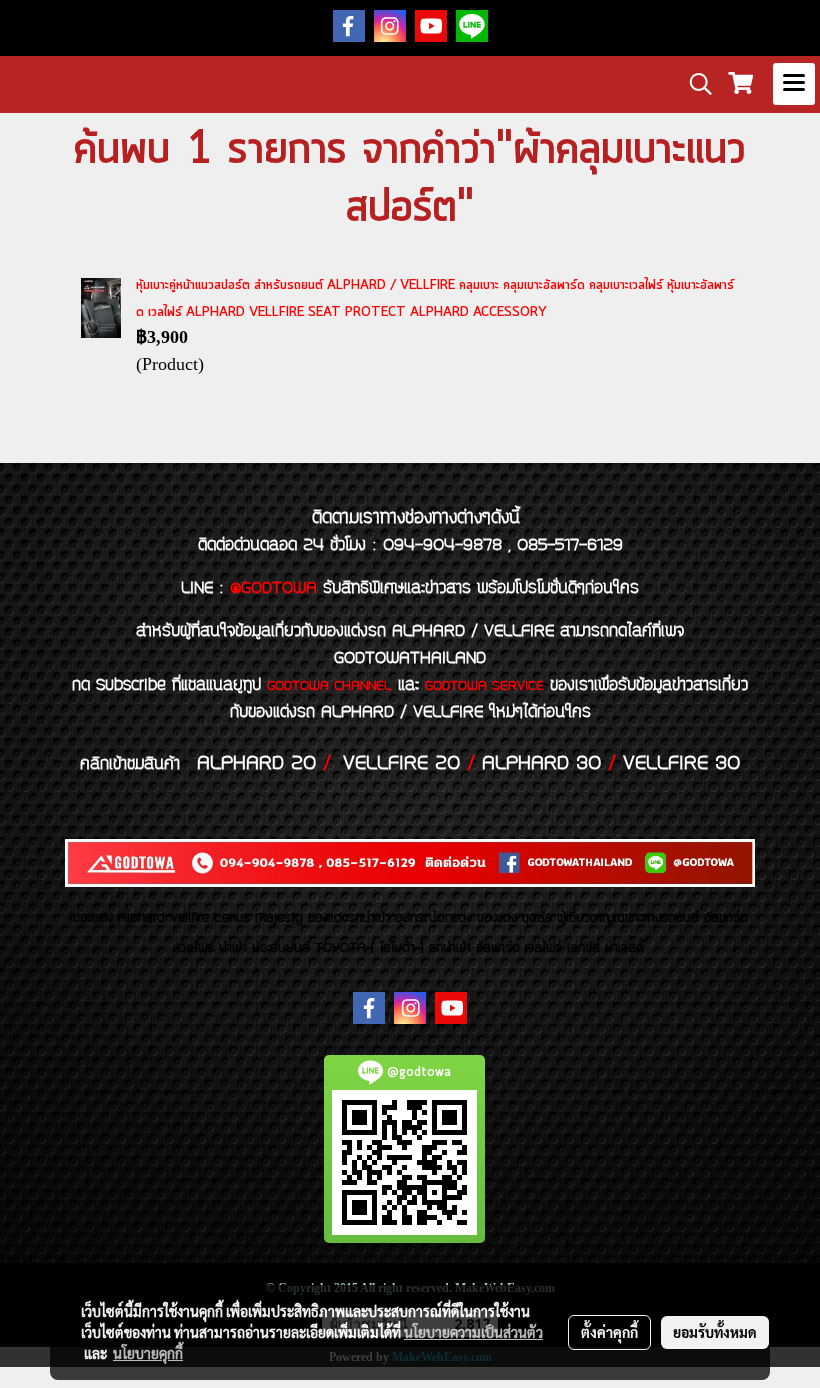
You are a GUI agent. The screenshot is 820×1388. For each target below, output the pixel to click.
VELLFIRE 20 (401, 764)
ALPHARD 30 (541, 764)
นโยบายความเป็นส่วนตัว (473, 1332)
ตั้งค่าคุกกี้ (609, 1332)
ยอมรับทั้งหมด (715, 1332)
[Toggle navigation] (794, 84)
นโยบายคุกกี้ (148, 1353)
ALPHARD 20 (256, 764)
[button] (694, 84)
